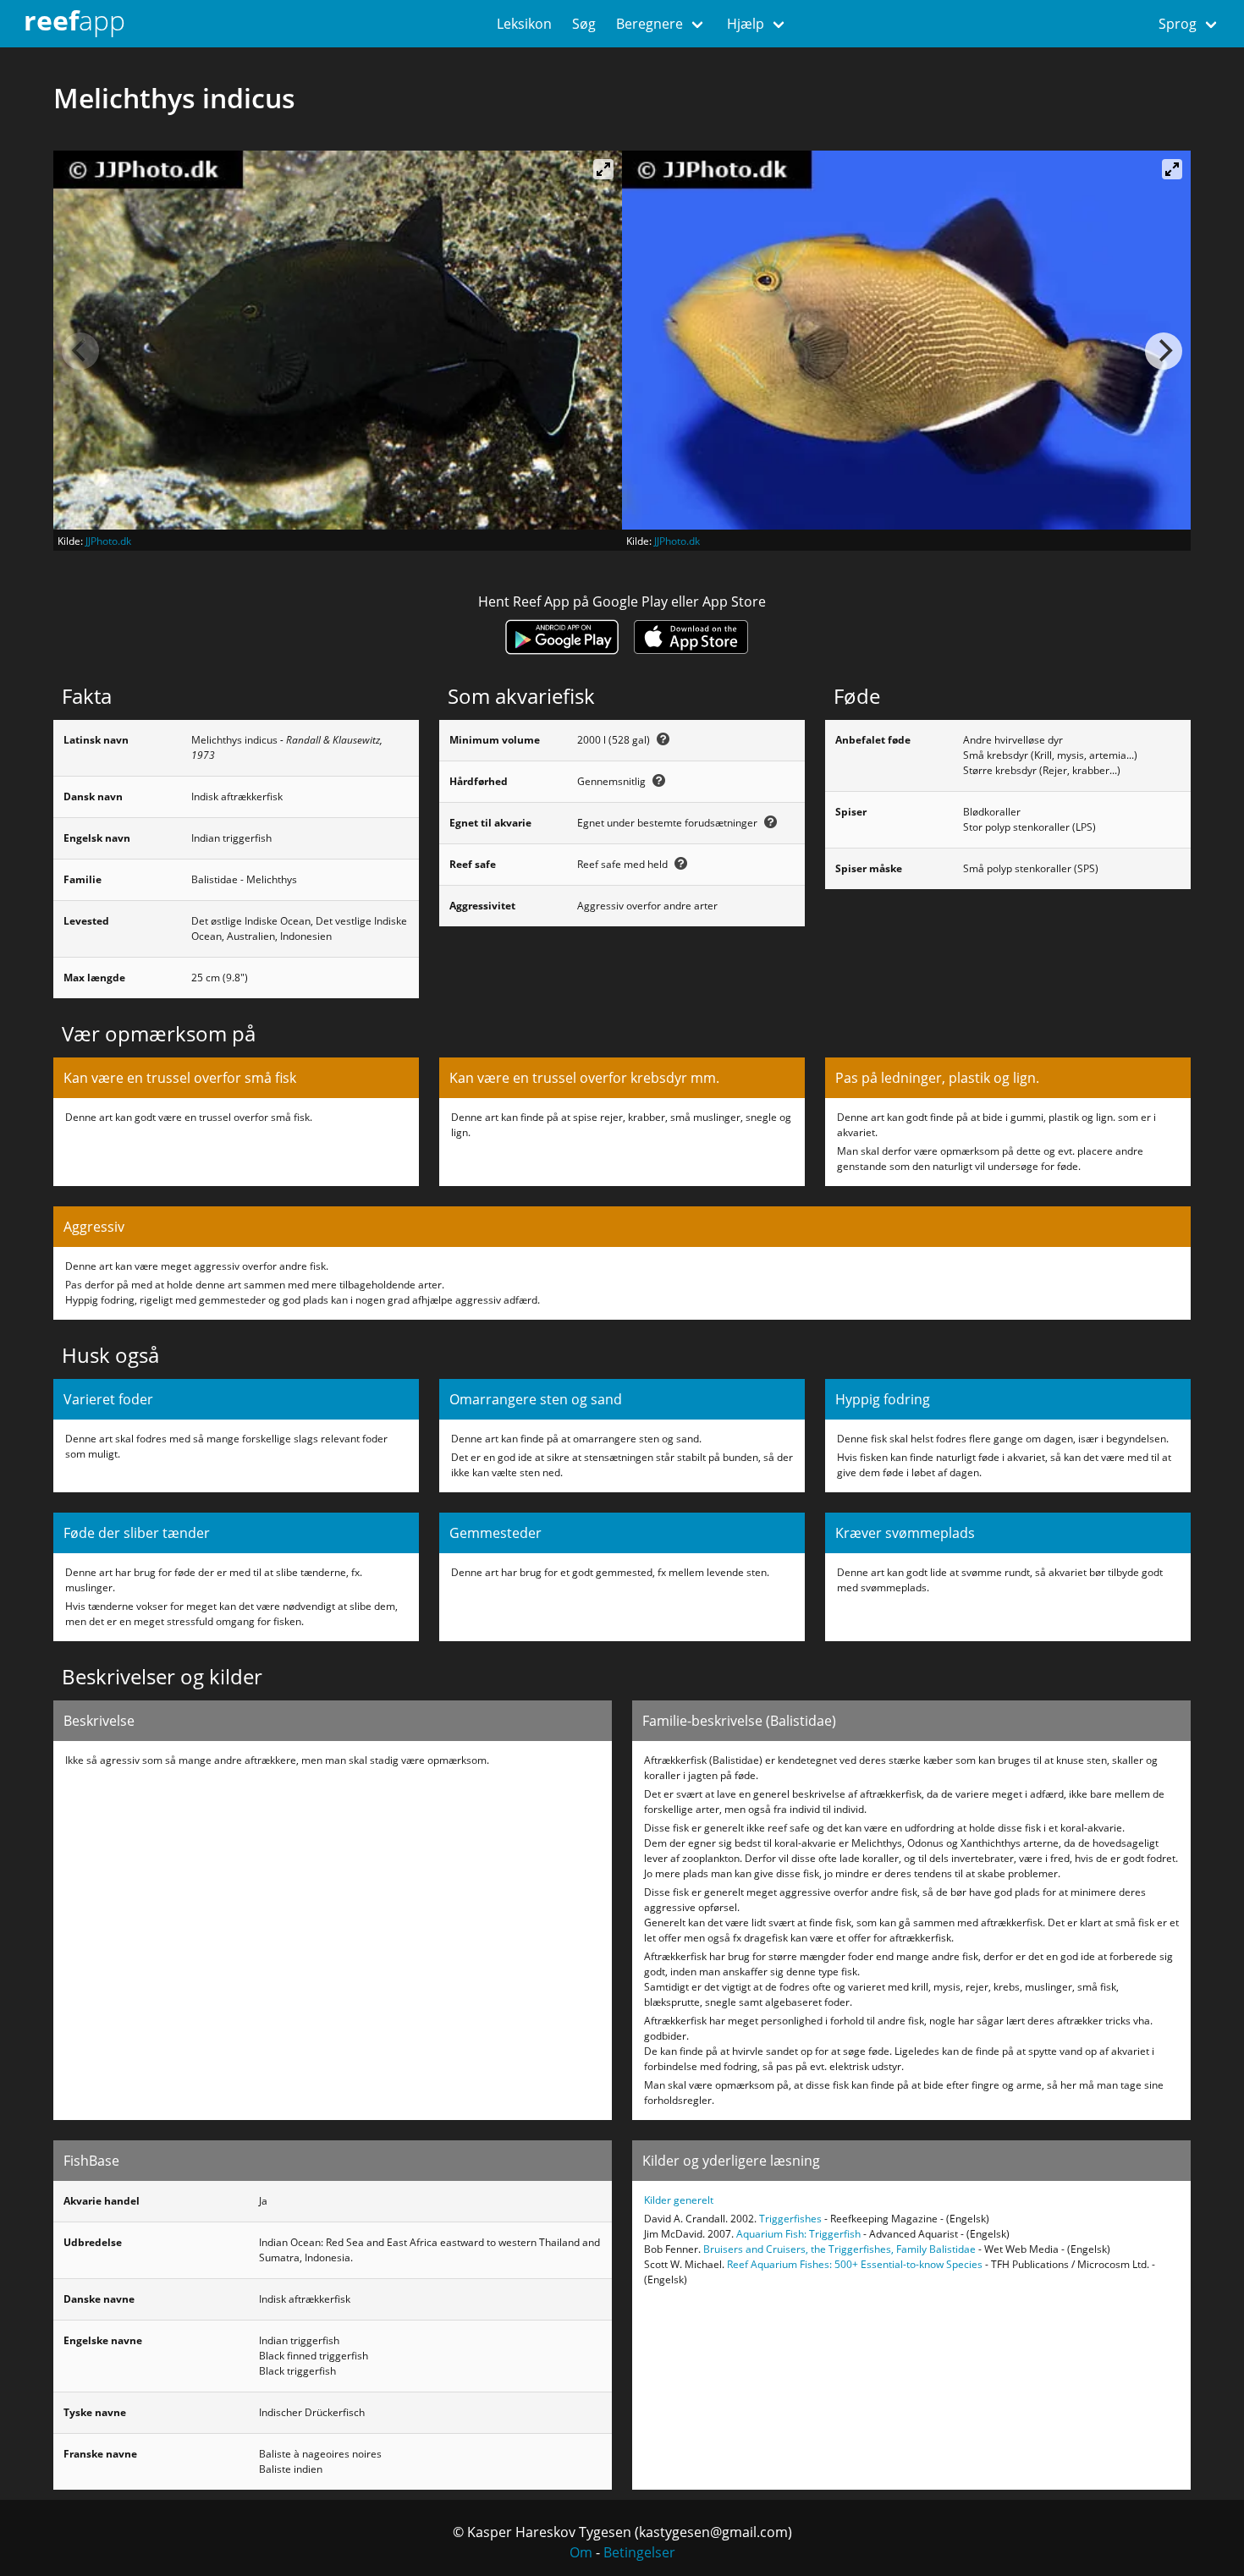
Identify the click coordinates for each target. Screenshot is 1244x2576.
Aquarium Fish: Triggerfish (798, 2234)
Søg (584, 24)
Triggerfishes (790, 2219)
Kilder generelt (679, 2200)
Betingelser (639, 2552)
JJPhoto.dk (108, 541)
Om (581, 2552)
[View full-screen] (603, 169)
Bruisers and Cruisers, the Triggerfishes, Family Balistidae (839, 2249)
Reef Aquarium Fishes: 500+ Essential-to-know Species (855, 2264)
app (74, 20)
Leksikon (524, 24)
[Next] (1164, 351)
